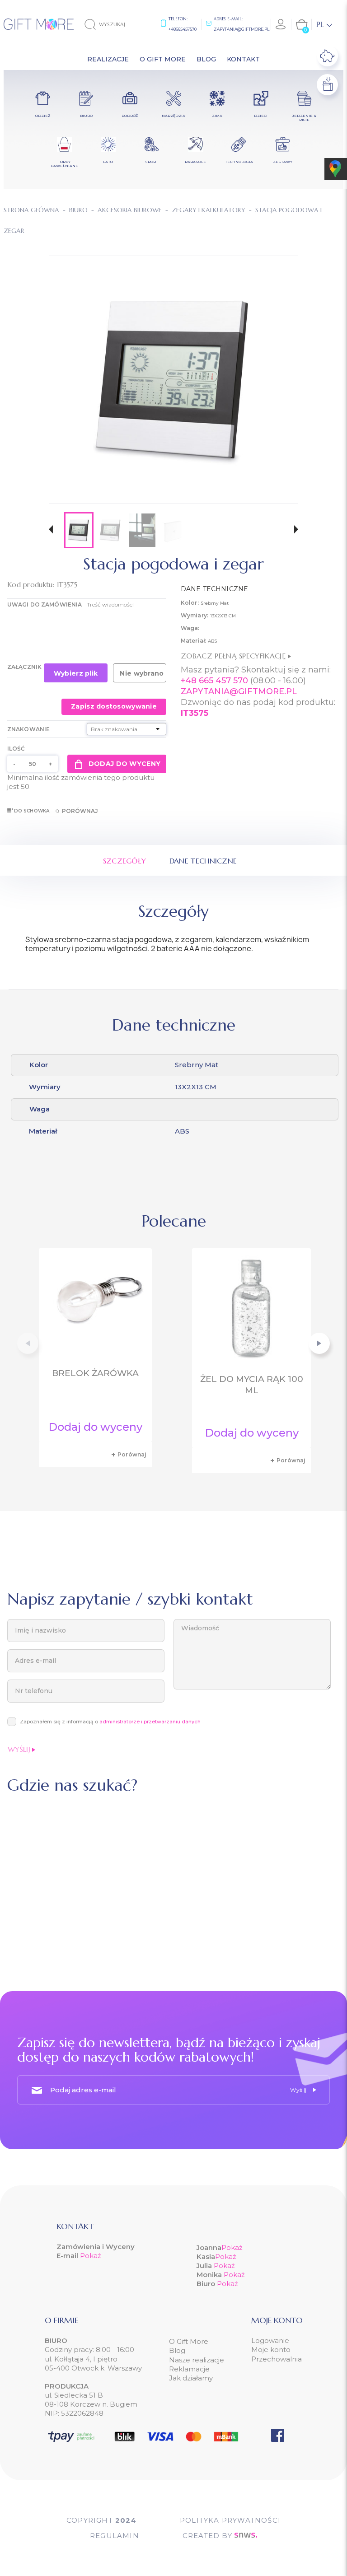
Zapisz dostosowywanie (114, 706)
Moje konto (271, 2350)
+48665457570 (183, 29)
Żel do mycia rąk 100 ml (252, 1385)
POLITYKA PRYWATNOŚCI (230, 2520)
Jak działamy (191, 2378)
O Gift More (189, 2341)
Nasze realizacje (197, 2360)
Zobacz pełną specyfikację (234, 656)
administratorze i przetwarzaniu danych (150, 1722)
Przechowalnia (277, 2359)
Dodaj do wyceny (124, 764)
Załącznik (24, 667)
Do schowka (32, 811)
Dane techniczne (203, 861)
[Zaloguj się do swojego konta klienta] (281, 24)
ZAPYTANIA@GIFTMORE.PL (239, 691)
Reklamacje (189, 2369)
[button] (51, 530)
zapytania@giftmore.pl (241, 29)
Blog (177, 2350)
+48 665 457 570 (214, 681)
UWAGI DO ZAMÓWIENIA (45, 604)
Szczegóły (125, 861)
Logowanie (270, 2340)
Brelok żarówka (95, 1373)
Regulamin (115, 2536)
